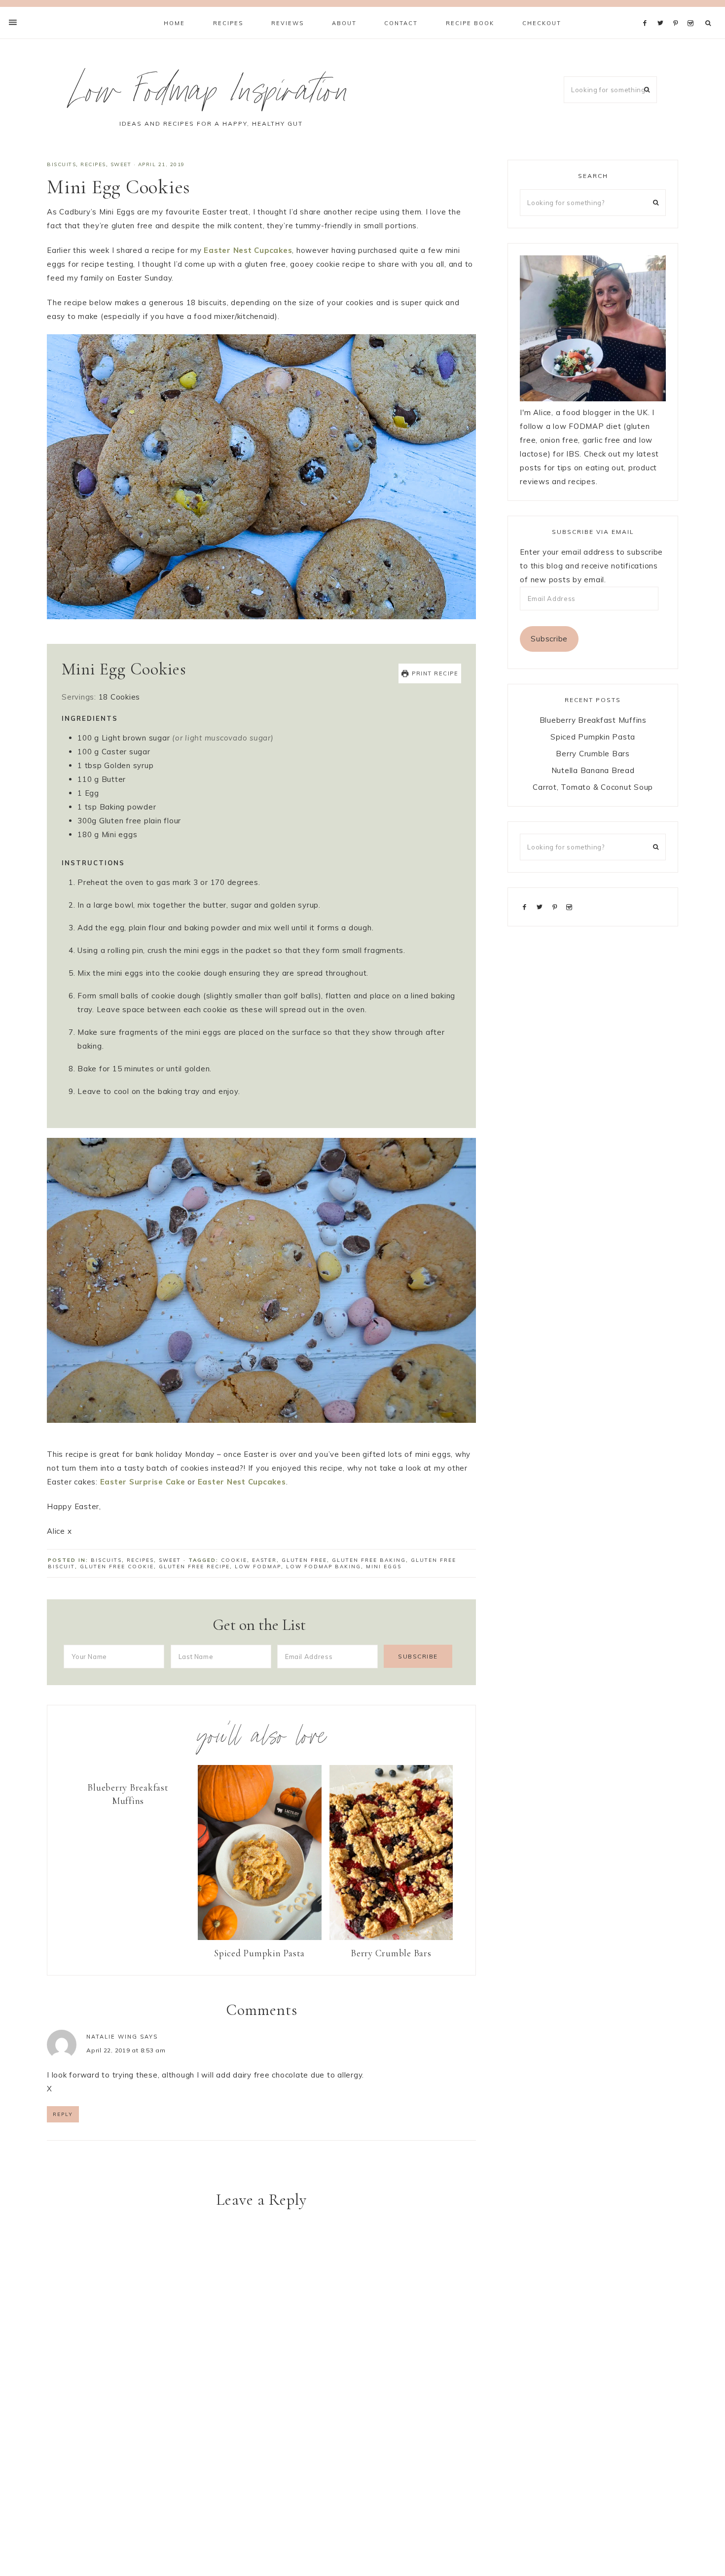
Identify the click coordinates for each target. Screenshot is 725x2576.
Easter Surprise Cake (143, 1482)
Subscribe (549, 639)
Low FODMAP (258, 1567)
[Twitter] (663, 11)
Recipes (93, 164)
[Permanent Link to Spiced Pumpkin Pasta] (260, 1937)
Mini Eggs (384, 1567)
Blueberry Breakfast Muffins (128, 1794)
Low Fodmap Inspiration (211, 95)
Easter (264, 1560)
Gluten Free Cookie (117, 1567)
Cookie (234, 1560)
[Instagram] (692, 11)
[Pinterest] (678, 11)
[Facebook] (648, 11)
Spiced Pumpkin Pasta (259, 1953)
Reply (63, 2114)
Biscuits (61, 164)
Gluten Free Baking (369, 1560)
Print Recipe (434, 673)
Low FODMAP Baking (324, 1567)
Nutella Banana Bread (593, 770)
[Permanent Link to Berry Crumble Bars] (391, 1937)
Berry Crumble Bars (391, 1953)
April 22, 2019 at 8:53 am (126, 2050)
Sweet (121, 164)
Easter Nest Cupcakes (248, 250)
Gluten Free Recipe (194, 1567)
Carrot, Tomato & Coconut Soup (593, 787)
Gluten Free (304, 1560)
